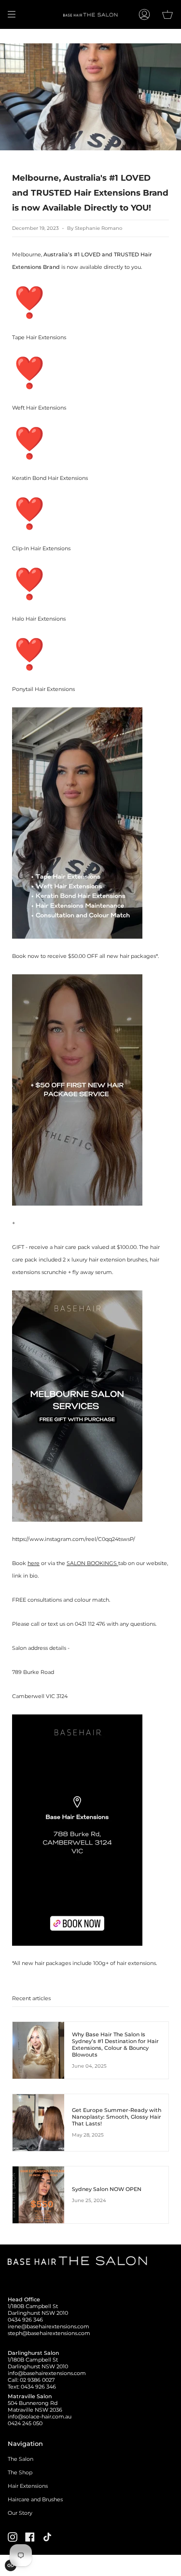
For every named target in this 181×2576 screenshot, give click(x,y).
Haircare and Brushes (35, 2499)
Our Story (20, 2513)
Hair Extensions (28, 2486)
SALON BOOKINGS (92, 1563)
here (34, 1563)
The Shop (20, 2472)
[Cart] (167, 14)
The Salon (21, 2459)
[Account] (144, 14)
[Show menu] (15, 14)
